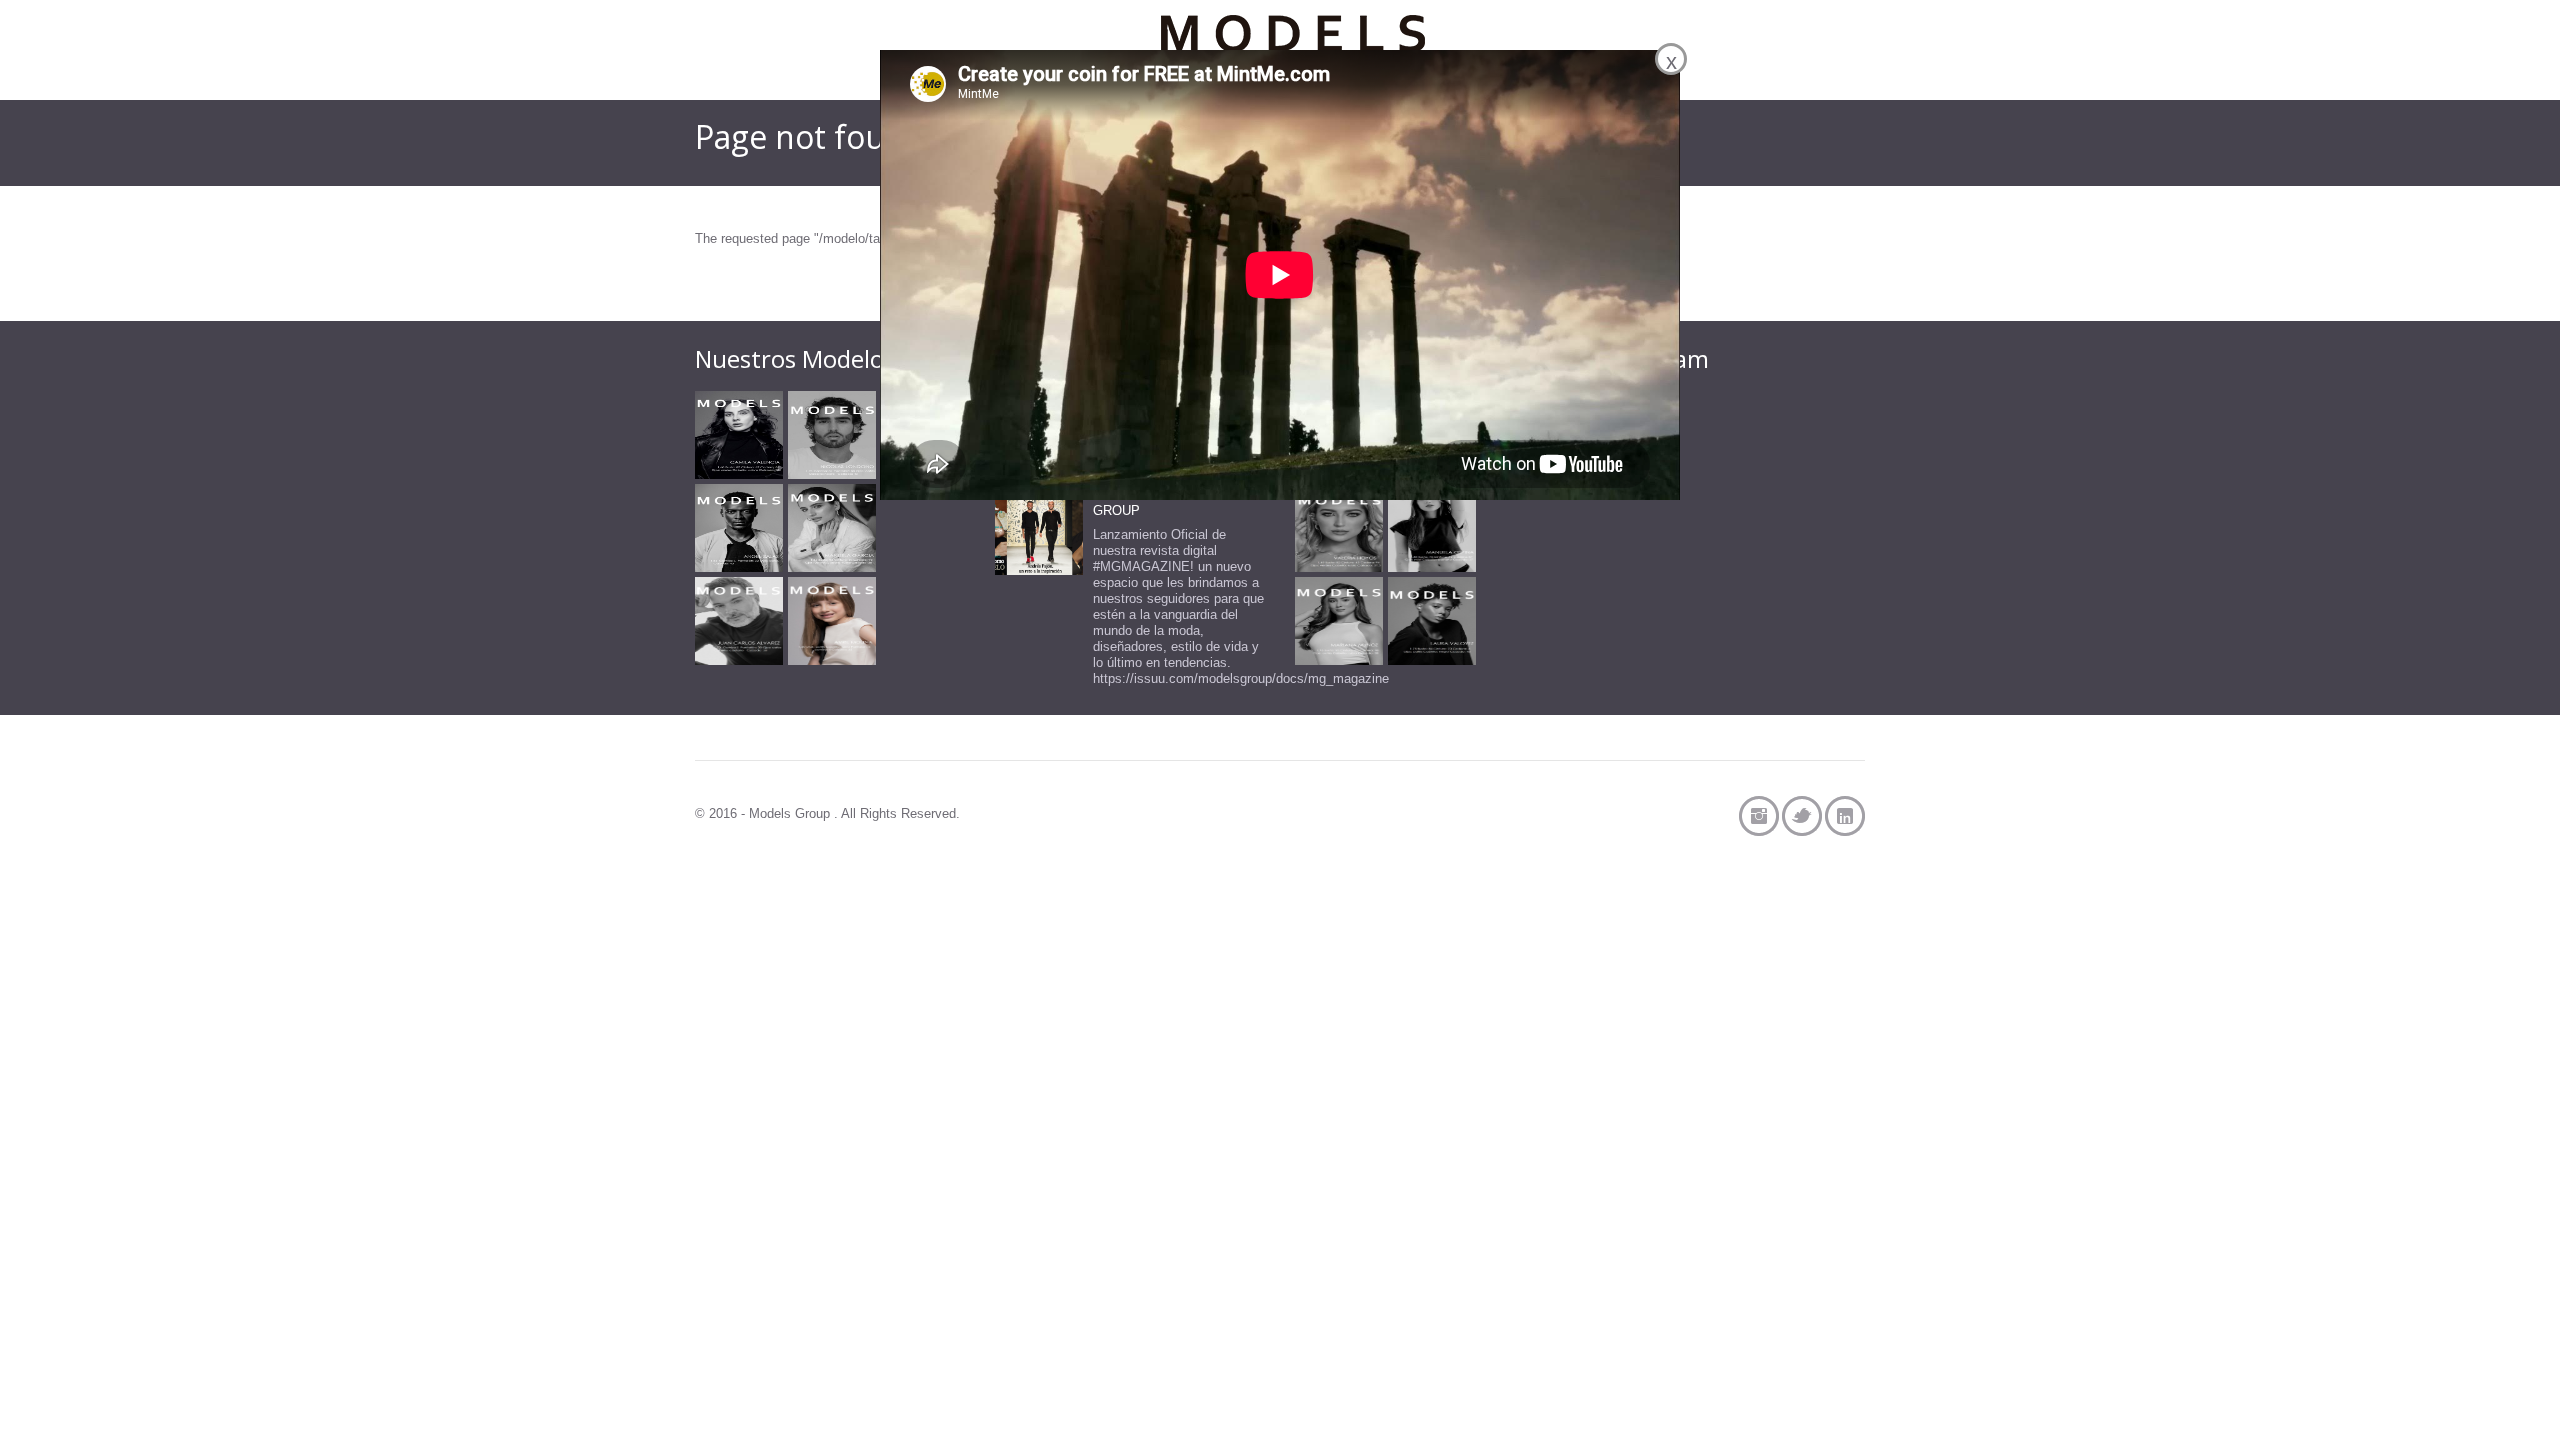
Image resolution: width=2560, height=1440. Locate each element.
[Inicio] (1293, 45)
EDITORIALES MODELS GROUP (1166, 502)
